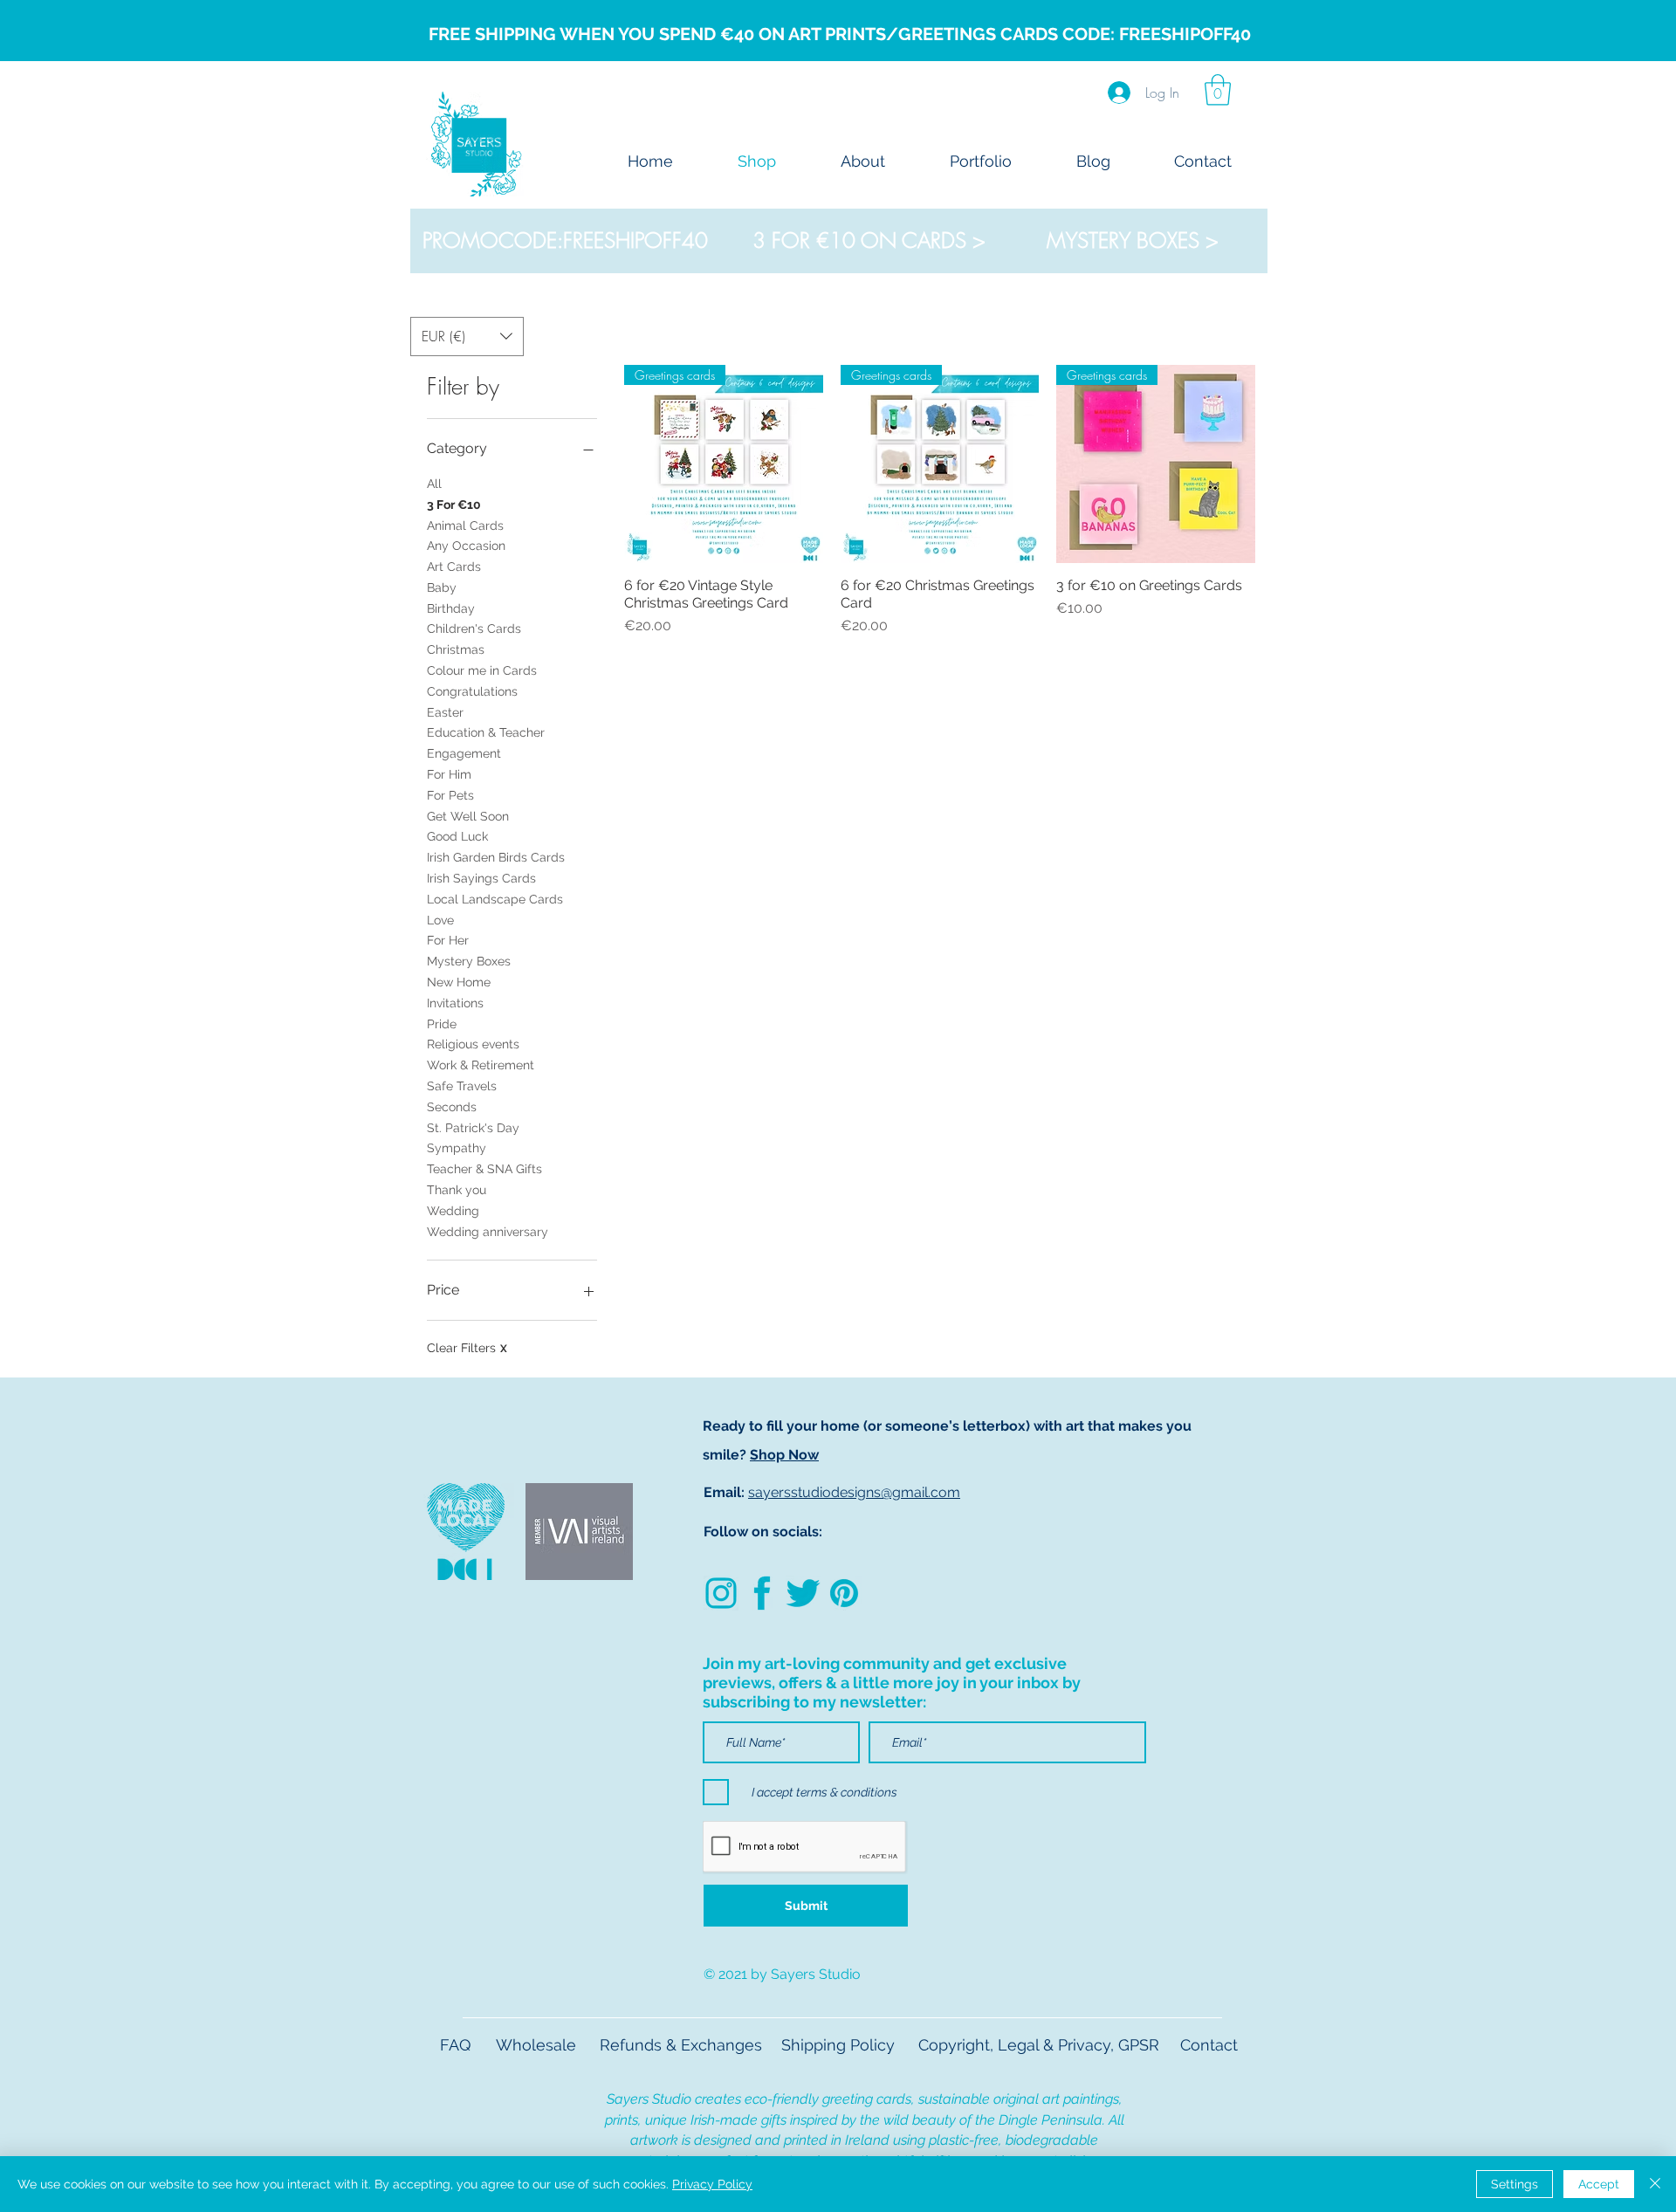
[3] (844, 1593)
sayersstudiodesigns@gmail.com (854, 1492)
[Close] (1655, 2184)
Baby (442, 587)
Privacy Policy (712, 2184)
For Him (449, 774)
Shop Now (784, 1455)
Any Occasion (466, 546)
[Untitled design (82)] (721, 1593)
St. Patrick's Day (473, 1128)
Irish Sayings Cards (481, 878)
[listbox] (467, 337)
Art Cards (454, 567)
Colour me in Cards (482, 670)
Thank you (457, 1190)
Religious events (473, 1044)
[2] (762, 1593)
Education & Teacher (486, 732)
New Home (459, 982)
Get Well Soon (468, 816)
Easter (445, 712)
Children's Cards (474, 629)
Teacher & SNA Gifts (484, 1169)
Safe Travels (462, 1086)
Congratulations (472, 691)
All (434, 484)
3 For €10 (454, 505)
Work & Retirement (481, 1065)
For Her (448, 940)
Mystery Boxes (469, 961)
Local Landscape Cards (495, 899)
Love (440, 920)
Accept (1599, 2184)
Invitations (455, 1003)
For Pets (450, 795)
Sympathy (457, 1148)
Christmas (456, 649)
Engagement (464, 753)
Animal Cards (465, 526)
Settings (1515, 2184)
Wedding (453, 1211)
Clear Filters (467, 1348)
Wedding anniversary (488, 1232)
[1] (803, 1593)
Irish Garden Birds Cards (496, 857)
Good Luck (457, 836)
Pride (442, 1024)
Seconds (452, 1107)
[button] (1218, 90)
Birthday (451, 608)
